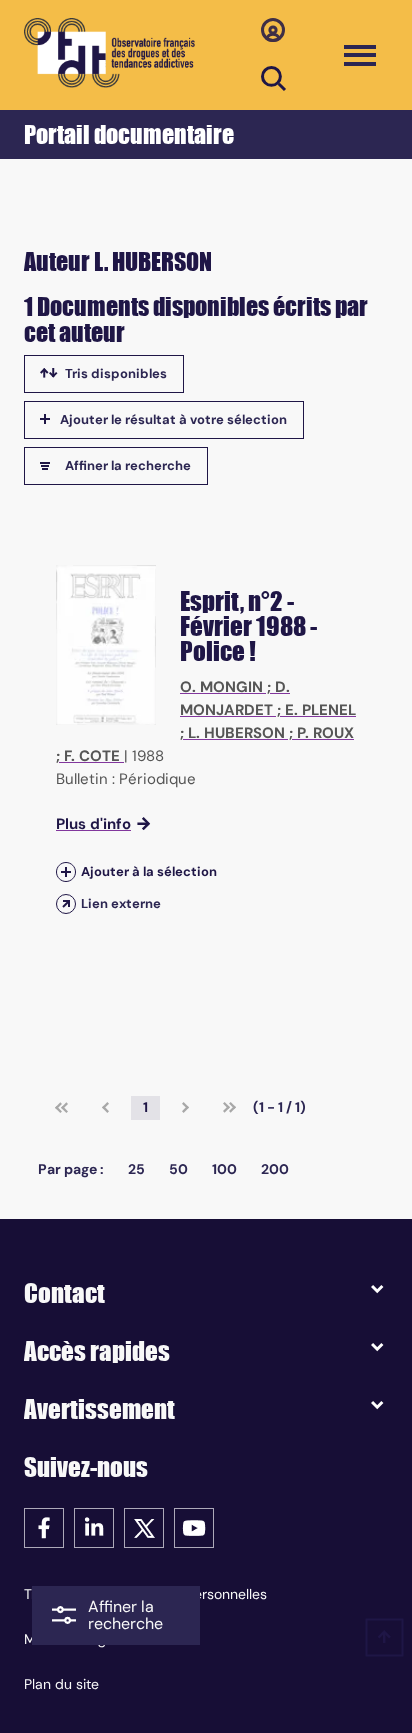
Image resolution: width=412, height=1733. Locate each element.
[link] (61, 1108)
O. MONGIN (221, 687)
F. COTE (92, 756)
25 (136, 1169)
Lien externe (121, 903)
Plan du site (61, 1684)
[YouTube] (194, 1526)
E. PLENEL (320, 710)
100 (224, 1169)
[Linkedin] (94, 1526)
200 (275, 1169)
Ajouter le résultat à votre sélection (173, 419)
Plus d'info (93, 824)
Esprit (210, 601)
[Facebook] (44, 1526)
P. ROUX (325, 733)
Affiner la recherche (128, 465)
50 (178, 1169)
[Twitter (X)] (144, 1526)
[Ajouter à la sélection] (66, 871)
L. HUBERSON (236, 733)
